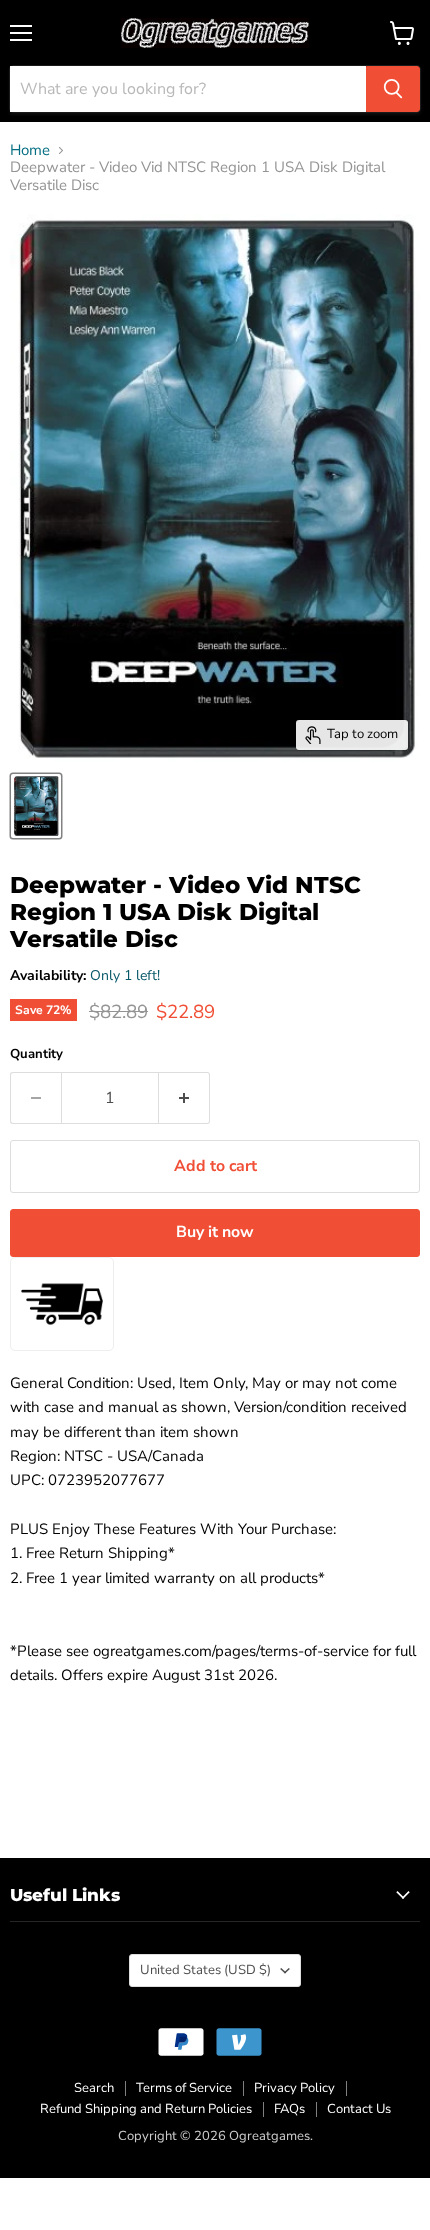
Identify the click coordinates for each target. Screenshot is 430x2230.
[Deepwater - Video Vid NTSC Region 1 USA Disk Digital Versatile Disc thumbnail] (36, 806)
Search (94, 2088)
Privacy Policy (294, 2088)
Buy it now (215, 1232)
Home (30, 150)
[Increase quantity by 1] (184, 1098)
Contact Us (359, 2109)
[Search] (393, 89)
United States (205, 1970)
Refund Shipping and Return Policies (146, 2109)
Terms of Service (184, 2088)
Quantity (36, 1054)
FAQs (289, 2109)
